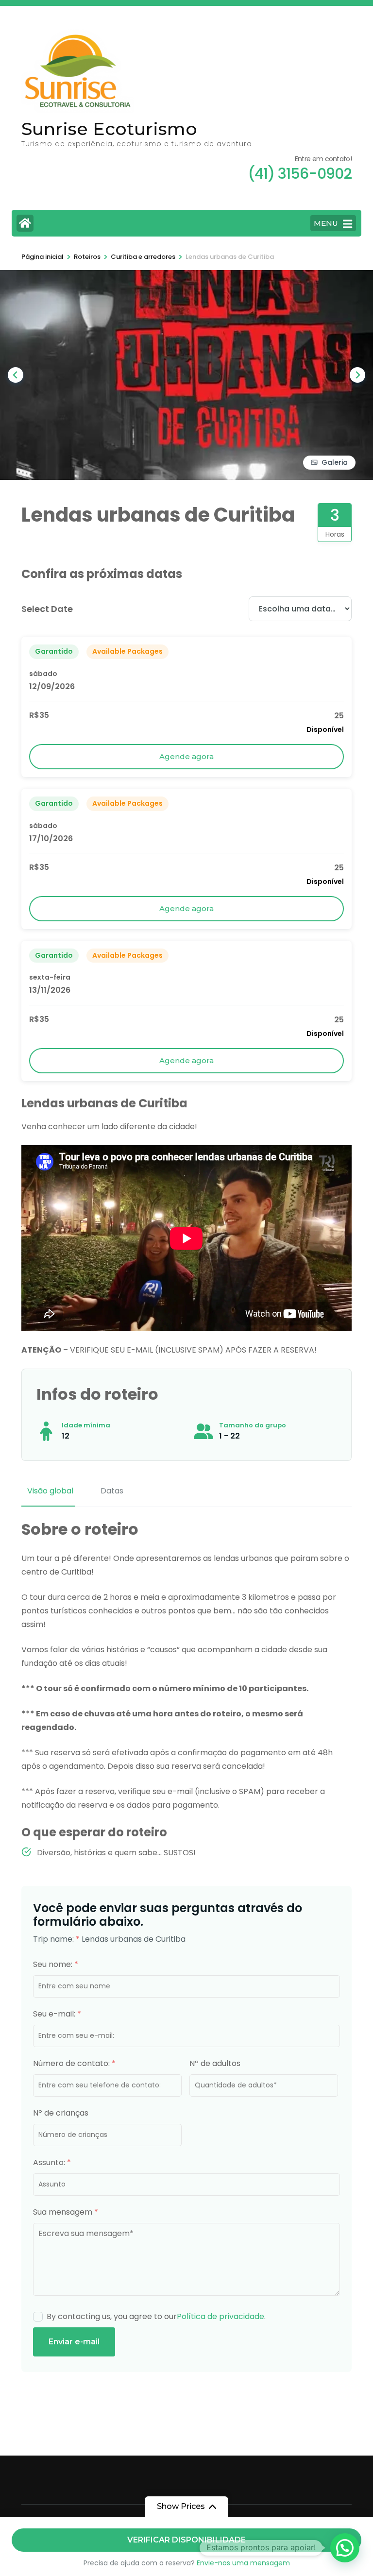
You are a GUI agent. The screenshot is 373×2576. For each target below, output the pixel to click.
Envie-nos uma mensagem (243, 2563)
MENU (326, 223)
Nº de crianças (61, 2113)
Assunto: (52, 2162)
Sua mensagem (66, 2212)
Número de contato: (74, 2063)
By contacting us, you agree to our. (156, 2316)
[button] (345, 2548)
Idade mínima (86, 1425)
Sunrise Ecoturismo (109, 129)
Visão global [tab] (50, 1491)
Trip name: (56, 1939)
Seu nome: (56, 1964)
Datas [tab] (112, 1491)
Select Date (47, 609)
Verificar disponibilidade (186, 2540)
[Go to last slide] (16, 375)
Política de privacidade (220, 2316)
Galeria (335, 462)
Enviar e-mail (74, 2342)
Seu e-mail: (57, 2014)
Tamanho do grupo (253, 1425)
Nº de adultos (215, 2063)
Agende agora (186, 756)
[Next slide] (357, 375)
